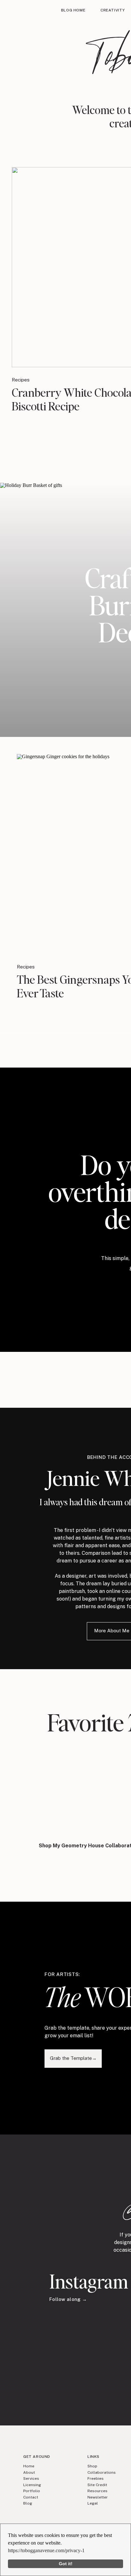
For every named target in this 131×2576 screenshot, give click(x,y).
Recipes (21, 380)
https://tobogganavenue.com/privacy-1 (46, 2550)
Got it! (66, 2564)
